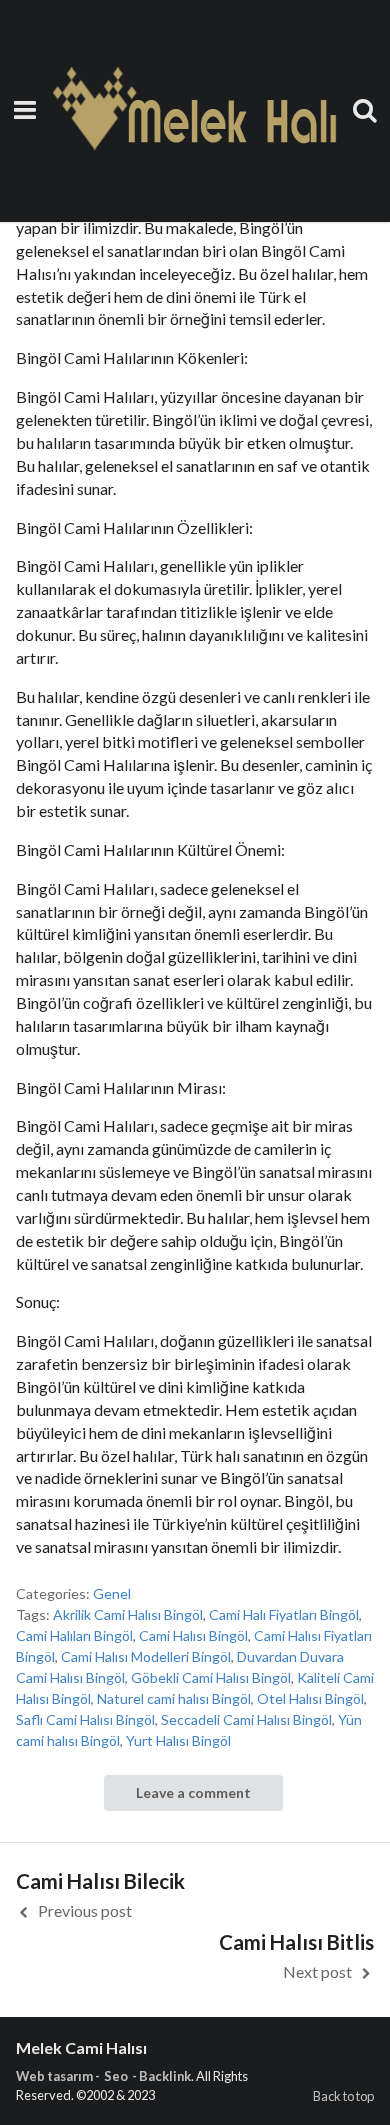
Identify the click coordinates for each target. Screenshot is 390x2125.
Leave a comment (193, 1792)
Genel (112, 1593)
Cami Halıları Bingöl (74, 1635)
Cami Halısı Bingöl (193, 1635)
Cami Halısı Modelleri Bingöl (146, 1656)
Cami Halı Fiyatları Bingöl (284, 1614)
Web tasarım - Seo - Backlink (103, 2076)
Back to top (343, 2096)
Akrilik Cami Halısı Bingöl (128, 1614)
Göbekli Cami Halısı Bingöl (211, 1677)
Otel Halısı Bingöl (310, 1698)
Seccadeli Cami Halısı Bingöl (246, 1719)
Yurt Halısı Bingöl (178, 1740)
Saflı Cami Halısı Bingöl (85, 1719)
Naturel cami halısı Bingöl (174, 1698)
